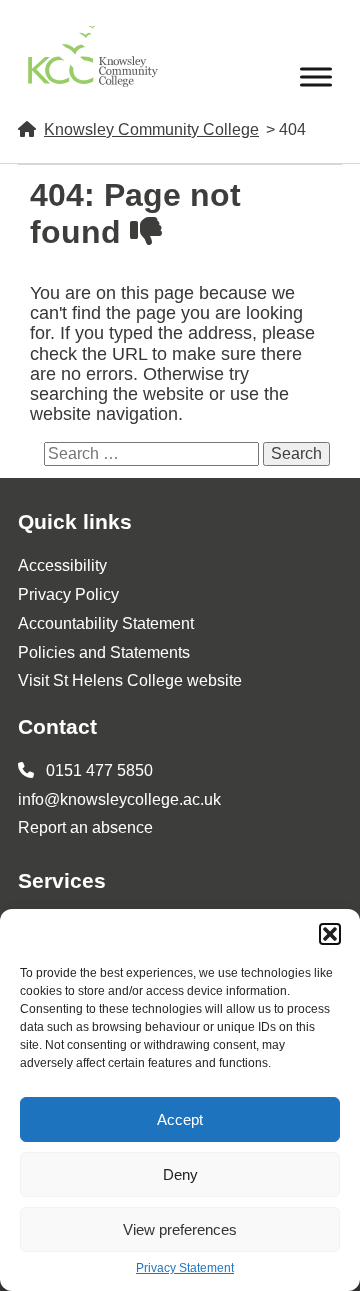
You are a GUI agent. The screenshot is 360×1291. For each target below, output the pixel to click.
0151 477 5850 (97, 770)
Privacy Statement (185, 1268)
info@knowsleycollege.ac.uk (119, 799)
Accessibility (62, 565)
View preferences (180, 1229)
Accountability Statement (106, 623)
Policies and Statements (104, 652)
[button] (330, 934)
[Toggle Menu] (316, 76)
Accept (180, 1119)
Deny (180, 1174)
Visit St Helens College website (130, 680)
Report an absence (85, 827)
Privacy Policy (68, 594)
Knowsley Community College (151, 129)
